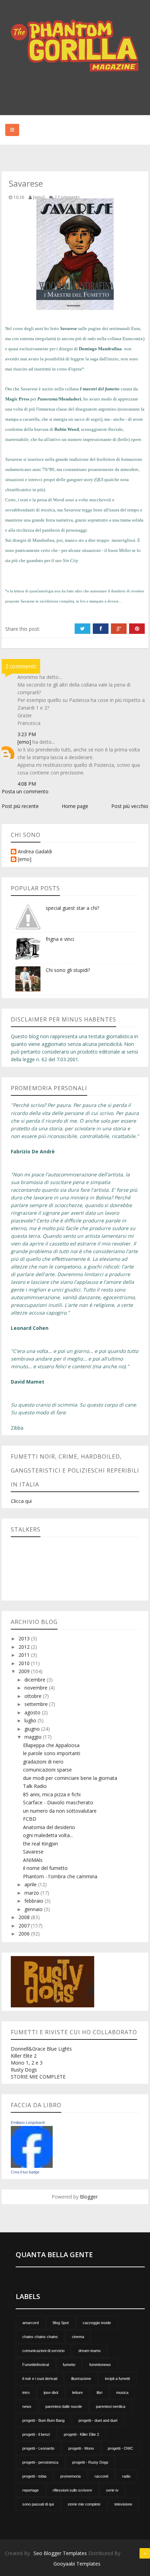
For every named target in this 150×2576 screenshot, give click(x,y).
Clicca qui (21, 1501)
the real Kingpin (40, 1844)
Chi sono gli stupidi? (68, 970)
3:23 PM (27, 734)
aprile (31, 1884)
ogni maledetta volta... (48, 1835)
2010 (25, 1663)
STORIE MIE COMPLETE (38, 2077)
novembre (37, 1688)
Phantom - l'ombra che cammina (60, 1876)
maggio (34, 1737)
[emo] (24, 742)
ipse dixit (51, 2392)
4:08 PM (27, 784)
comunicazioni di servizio (43, 2351)
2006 (25, 1934)
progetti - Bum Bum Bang (43, 2420)
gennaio (34, 1909)
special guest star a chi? (72, 908)
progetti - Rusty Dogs (90, 2462)
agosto (33, 1712)
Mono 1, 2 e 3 (27, 2063)
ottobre (34, 1696)
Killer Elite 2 (24, 2056)
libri (99, 2392)
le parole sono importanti (52, 1753)
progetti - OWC (121, 2448)
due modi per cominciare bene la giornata (70, 1778)
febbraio (35, 1901)
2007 (25, 1926)
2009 (25, 1671)
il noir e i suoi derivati (40, 2379)
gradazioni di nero (43, 1762)
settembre (37, 1704)
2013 (25, 1638)
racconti (101, 2476)
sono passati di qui (38, 2504)
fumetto (69, 2365)
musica (122, 2392)
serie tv (112, 2490)
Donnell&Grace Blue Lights (41, 2049)
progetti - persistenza (40, 2462)
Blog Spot (61, 2323)
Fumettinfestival (36, 2365)
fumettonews (100, 2365)
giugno (33, 1729)
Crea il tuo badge (25, 2172)
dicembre (36, 1680)
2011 (25, 1655)
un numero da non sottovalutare (60, 1811)
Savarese (33, 1852)
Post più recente (20, 806)
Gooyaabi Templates (77, 2564)
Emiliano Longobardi (28, 2122)
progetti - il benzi (36, 2434)
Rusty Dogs (24, 2070)
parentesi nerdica (111, 2406)
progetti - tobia (34, 2476)
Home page (75, 806)
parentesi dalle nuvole (64, 2406)
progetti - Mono (81, 2448)
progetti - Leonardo (38, 2448)
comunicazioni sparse (47, 1770)
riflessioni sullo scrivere (72, 2490)
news (27, 2406)
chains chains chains (40, 2337)
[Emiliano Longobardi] (32, 2146)
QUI (99, 480)
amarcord (31, 2323)
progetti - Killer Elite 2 (81, 2434)
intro (26, 2392)
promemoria (70, 2476)
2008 (25, 1917)
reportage (31, 2490)
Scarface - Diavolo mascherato (58, 1802)
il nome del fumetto (45, 1868)
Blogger (89, 2197)
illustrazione (81, 2379)
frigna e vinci (60, 939)
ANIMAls (33, 1860)
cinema (78, 2337)
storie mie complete (84, 2504)
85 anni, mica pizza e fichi (52, 1794)
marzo (32, 1893)
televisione (123, 2504)
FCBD (30, 1819)
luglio (31, 1720)
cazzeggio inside (97, 2323)
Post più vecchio (130, 806)
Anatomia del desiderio (49, 1827)
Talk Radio (35, 1786)
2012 (25, 1647)
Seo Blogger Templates (60, 2553)
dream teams (90, 2351)
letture (77, 2392)
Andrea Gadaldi (35, 852)
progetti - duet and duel (98, 2420)
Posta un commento (25, 791)
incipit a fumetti (117, 2379)
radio (126, 2476)
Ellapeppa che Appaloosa (51, 1745)
